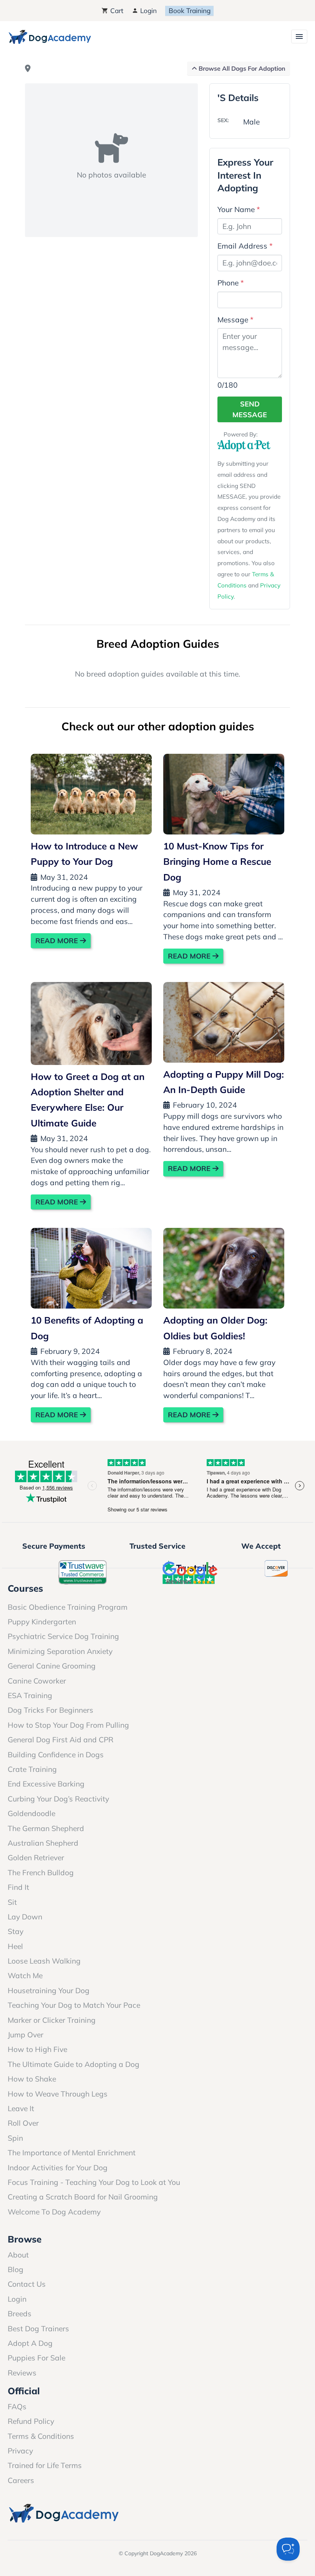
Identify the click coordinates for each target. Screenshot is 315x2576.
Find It (18, 1887)
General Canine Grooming (52, 1666)
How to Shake (32, 2079)
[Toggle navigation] (299, 36)
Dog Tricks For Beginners (51, 1710)
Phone (231, 283)
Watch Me (25, 1976)
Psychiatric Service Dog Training (63, 1636)
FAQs (17, 2407)
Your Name (239, 209)
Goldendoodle (31, 1813)
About (18, 2255)
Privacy (20, 2451)
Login (148, 11)
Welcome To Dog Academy (54, 2212)
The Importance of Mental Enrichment (72, 2153)
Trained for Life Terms (45, 2465)
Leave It (21, 2108)
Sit (12, 1902)
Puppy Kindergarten (42, 1622)
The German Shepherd (46, 1828)
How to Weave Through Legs (58, 2094)
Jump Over (26, 2035)
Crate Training (32, 1769)
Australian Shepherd (43, 1843)
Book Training (190, 11)
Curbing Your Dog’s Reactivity (58, 1799)
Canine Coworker (37, 1681)
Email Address (245, 246)
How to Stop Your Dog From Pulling (68, 1725)
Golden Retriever (36, 1858)
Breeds (20, 2314)
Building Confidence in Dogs (56, 1755)
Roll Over (23, 2123)
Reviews (22, 2373)
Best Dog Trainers (38, 2329)
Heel (15, 1946)
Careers (21, 2480)
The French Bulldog (41, 1873)
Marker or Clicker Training (52, 2020)
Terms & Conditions (41, 2436)
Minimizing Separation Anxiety (60, 1651)
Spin (15, 2138)
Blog (16, 2269)
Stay (16, 1931)
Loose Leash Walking (44, 1961)
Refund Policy (31, 2421)
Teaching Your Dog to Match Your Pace (74, 2005)
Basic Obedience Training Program (68, 1607)
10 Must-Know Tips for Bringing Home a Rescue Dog (217, 862)
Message (235, 320)
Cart (116, 11)
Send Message (250, 409)
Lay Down (25, 1917)
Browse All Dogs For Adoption (241, 68)
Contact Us (27, 2284)
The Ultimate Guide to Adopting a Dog (74, 2064)
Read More (58, 941)
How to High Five (37, 2049)
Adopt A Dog (30, 2343)
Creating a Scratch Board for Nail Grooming (83, 2197)
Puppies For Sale (36, 2358)
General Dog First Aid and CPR (61, 1740)
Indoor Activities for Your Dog (58, 2168)
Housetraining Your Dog (49, 1990)
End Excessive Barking (46, 1784)
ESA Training (30, 1695)
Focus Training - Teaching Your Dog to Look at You (94, 2182)
